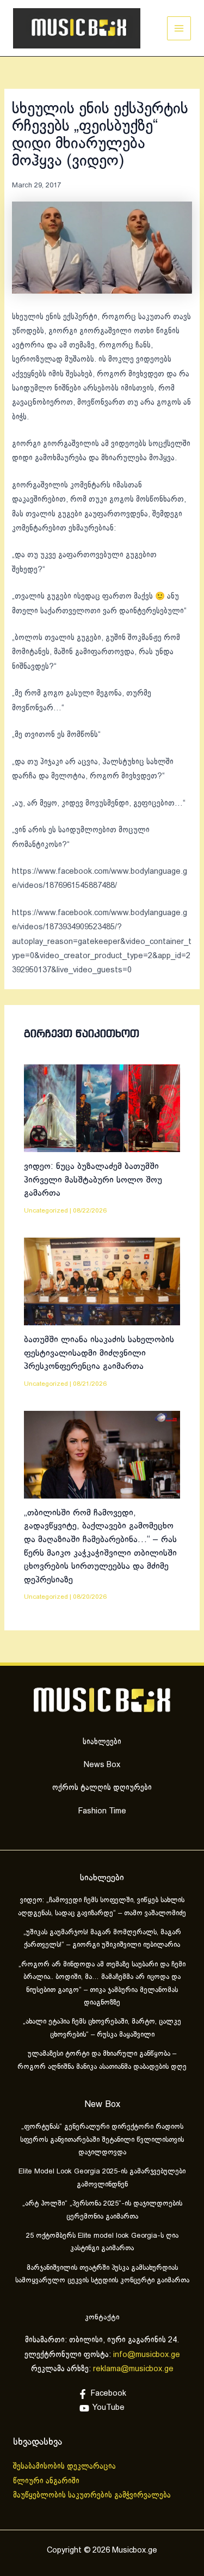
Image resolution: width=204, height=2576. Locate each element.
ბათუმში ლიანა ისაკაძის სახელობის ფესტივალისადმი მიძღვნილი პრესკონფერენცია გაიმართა (99, 1353)
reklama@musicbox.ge (133, 2369)
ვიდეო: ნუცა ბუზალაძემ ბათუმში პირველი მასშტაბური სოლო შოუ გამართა (93, 1180)
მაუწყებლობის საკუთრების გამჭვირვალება (92, 2495)
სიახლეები (102, 1742)
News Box (102, 1765)
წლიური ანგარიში (47, 2481)
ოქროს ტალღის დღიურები (102, 1788)
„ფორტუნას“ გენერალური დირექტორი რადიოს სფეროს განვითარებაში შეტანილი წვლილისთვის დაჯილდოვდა (102, 2140)
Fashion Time (102, 1811)
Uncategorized (46, 1211)
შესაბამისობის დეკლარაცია (66, 2467)
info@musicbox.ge (147, 2355)
